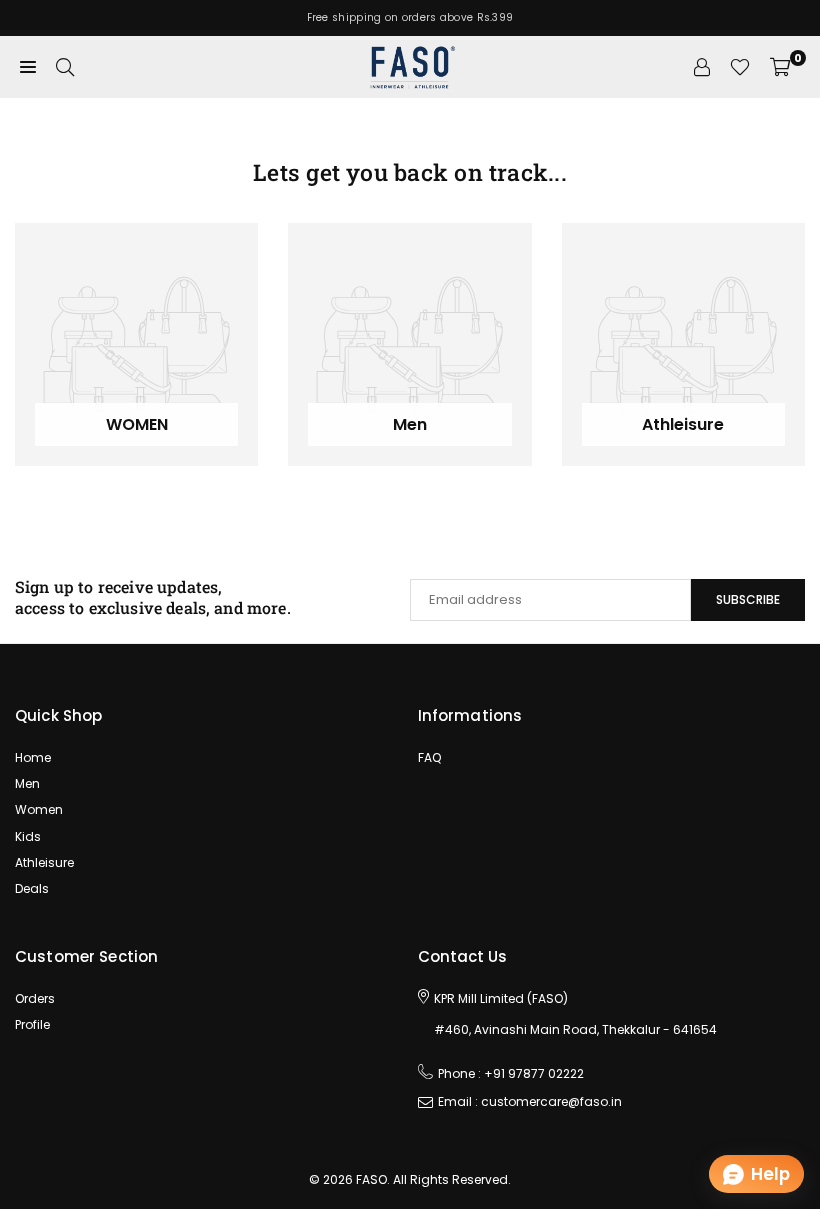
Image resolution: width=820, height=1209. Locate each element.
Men (27, 783)
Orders (35, 998)
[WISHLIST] (740, 67)
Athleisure (44, 862)
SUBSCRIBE (748, 599)
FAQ (429, 757)
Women (39, 809)
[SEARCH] (65, 67)
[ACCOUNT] (702, 67)
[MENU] (28, 67)
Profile (32, 1024)
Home (33, 757)
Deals (32, 888)
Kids (28, 836)
